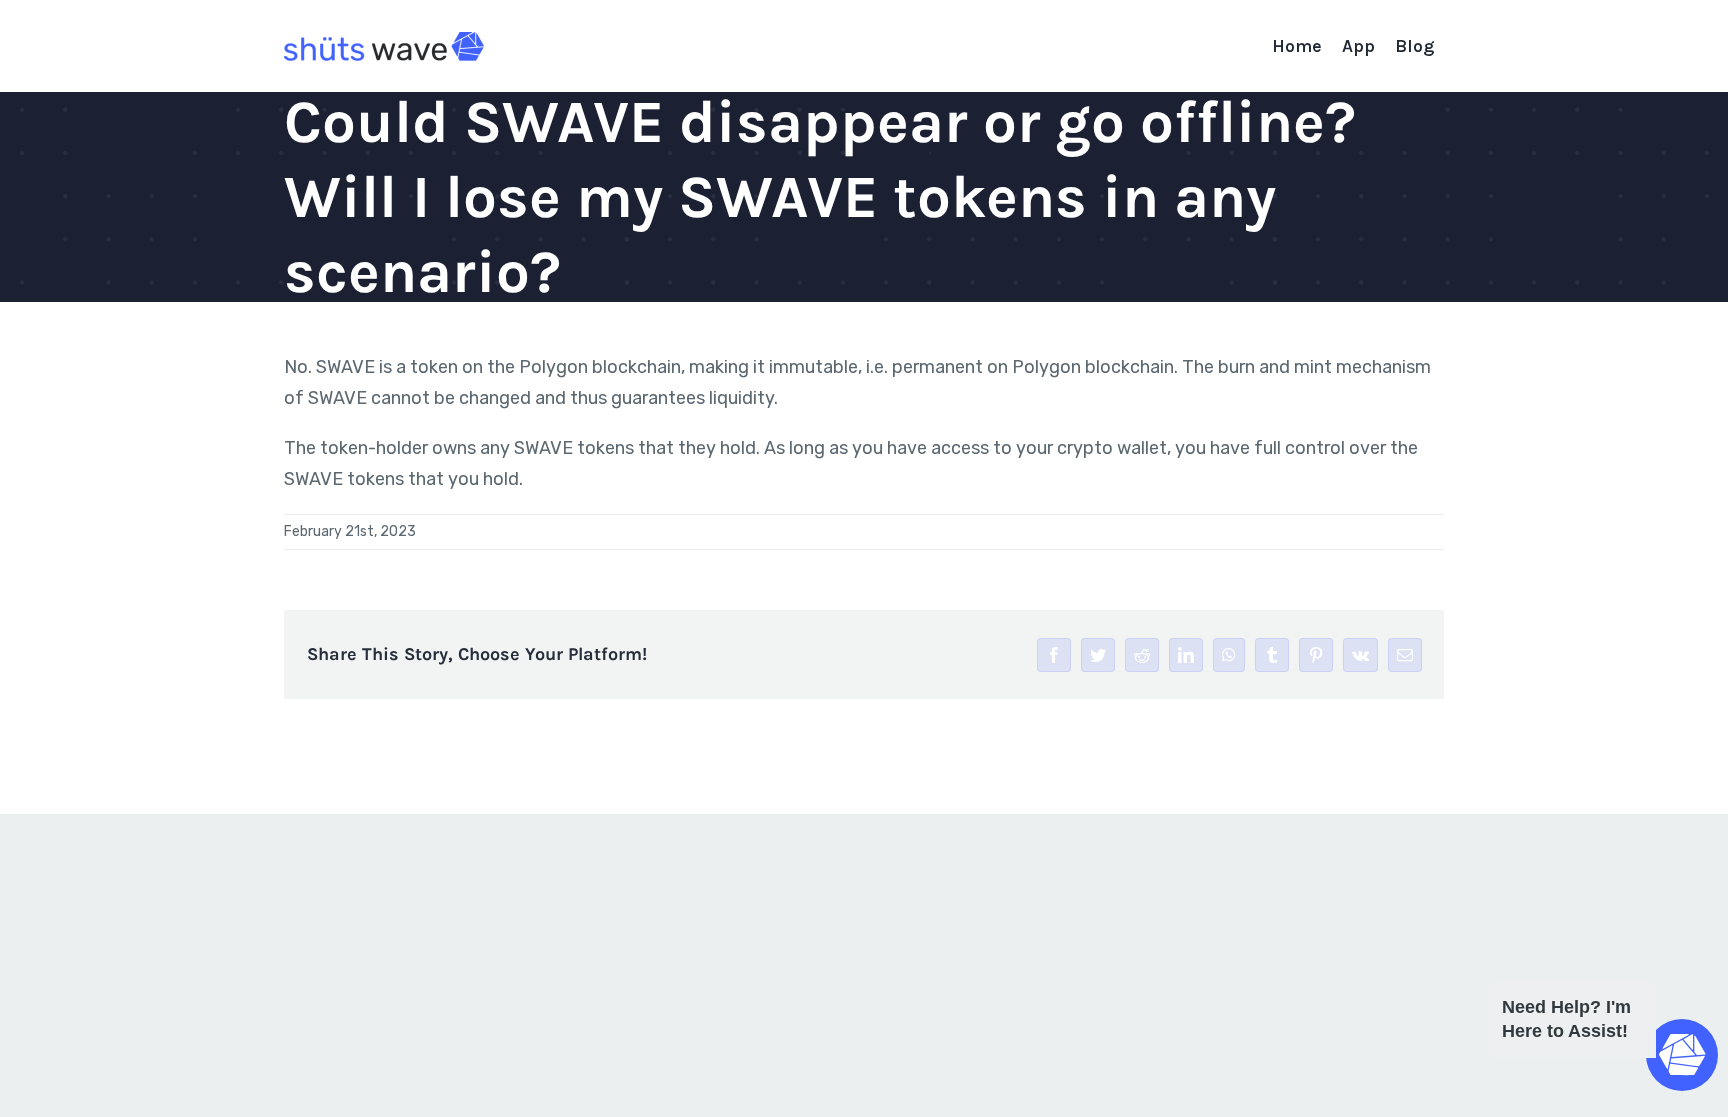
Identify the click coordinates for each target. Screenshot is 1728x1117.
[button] (1597, 1058)
